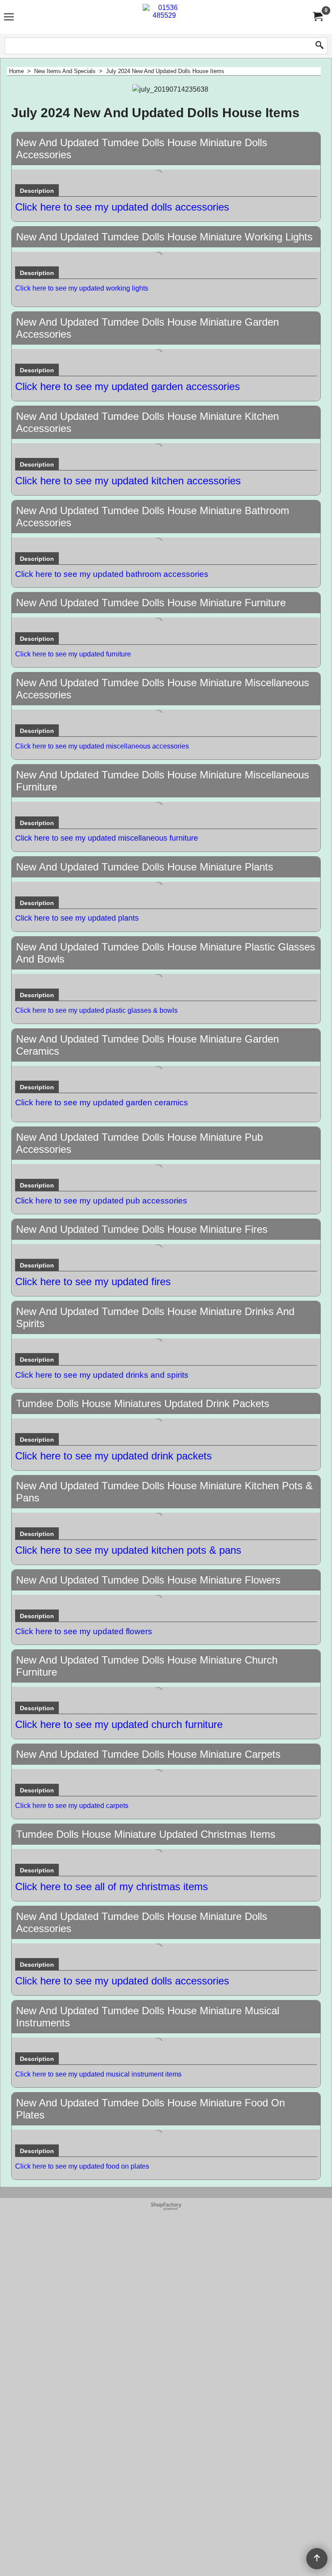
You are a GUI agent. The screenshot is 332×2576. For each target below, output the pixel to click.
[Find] (319, 46)
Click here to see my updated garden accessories (128, 386)
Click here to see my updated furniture (73, 654)
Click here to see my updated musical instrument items (98, 2074)
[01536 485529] (164, 17)
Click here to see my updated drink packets (113, 1456)
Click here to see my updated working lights (82, 288)
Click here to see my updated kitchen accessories (128, 481)
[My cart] (317, 17)
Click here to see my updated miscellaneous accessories (102, 746)
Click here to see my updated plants (77, 918)
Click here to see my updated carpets (72, 1806)
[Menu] (9, 18)
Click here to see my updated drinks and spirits (102, 1375)
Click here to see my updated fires (93, 1282)
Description (37, 191)
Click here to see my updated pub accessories (101, 1201)
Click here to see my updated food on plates (82, 2166)
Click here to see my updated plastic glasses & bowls (96, 1010)
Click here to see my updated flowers (84, 1631)
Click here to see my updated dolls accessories (122, 207)
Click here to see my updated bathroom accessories (112, 574)
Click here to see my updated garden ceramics (102, 1102)
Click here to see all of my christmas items (112, 1886)
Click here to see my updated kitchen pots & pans (128, 1550)
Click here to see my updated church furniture (119, 1724)
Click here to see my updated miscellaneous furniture (107, 838)
